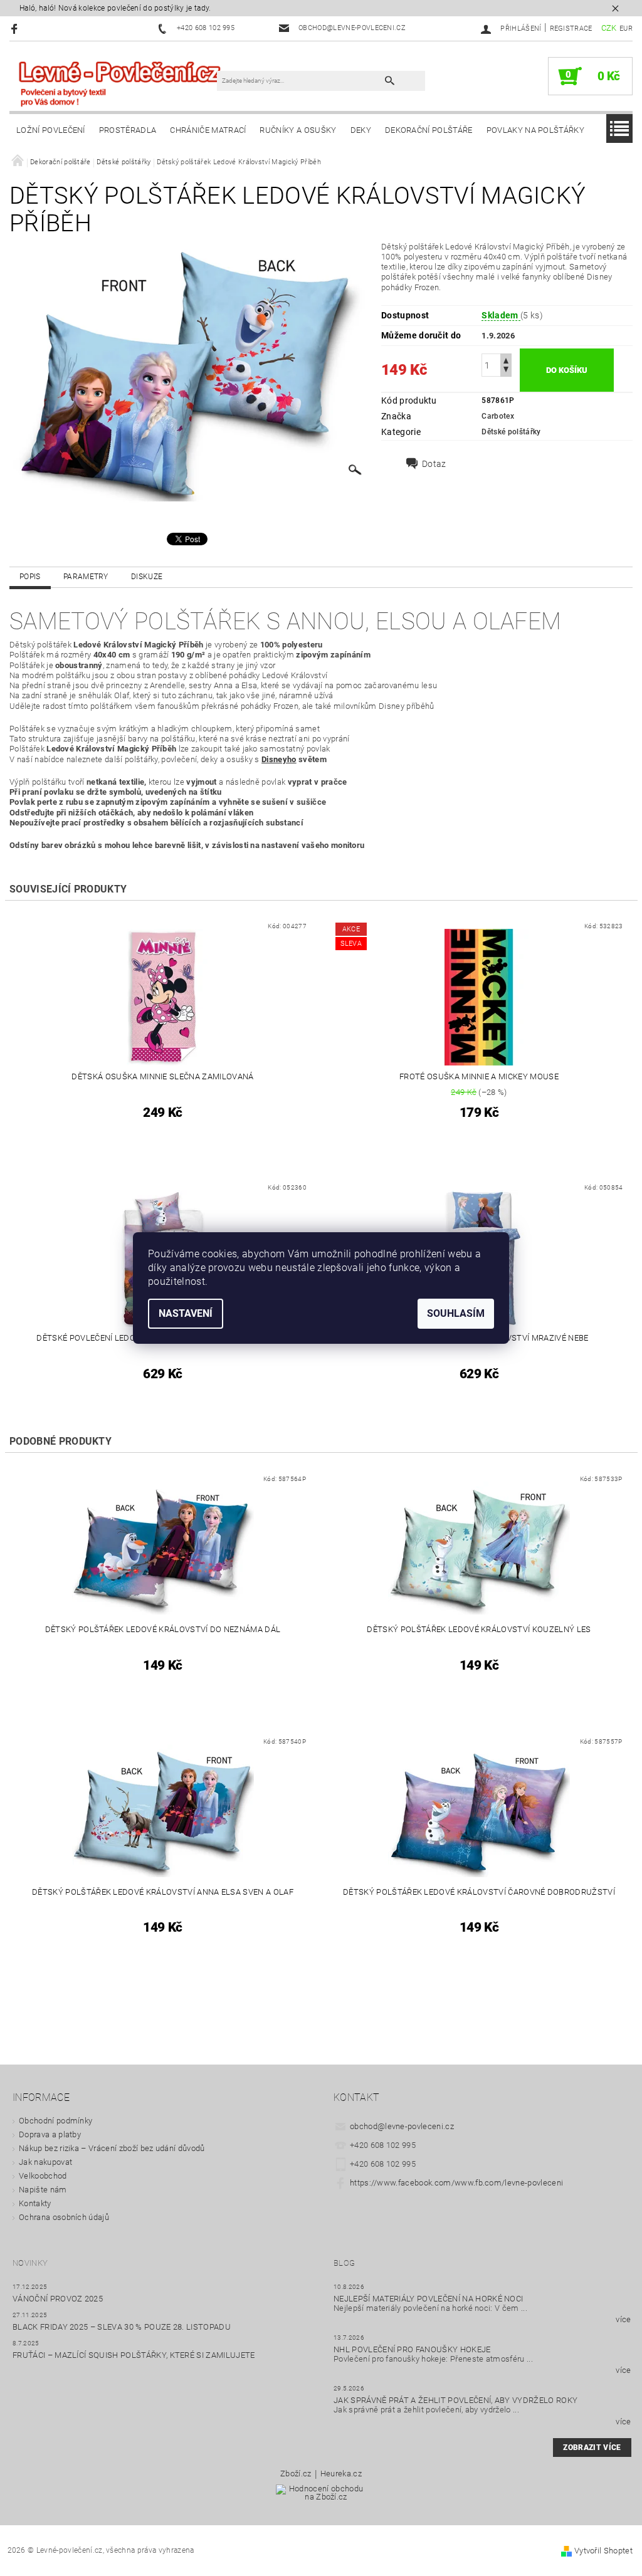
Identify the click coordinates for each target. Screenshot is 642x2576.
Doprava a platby (50, 2134)
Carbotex (498, 416)
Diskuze (147, 577)
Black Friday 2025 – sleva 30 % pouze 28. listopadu (122, 2327)
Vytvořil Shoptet (603, 2551)
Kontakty (35, 2203)
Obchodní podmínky (55, 2121)
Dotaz (434, 464)
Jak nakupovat (45, 2162)
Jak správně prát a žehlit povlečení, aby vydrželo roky (455, 2400)
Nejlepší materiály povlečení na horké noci (428, 2299)
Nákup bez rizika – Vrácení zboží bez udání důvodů (112, 2148)
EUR (626, 29)
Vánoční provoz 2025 (58, 2299)
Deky (361, 130)
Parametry (86, 577)
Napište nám (43, 2190)
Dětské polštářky (511, 432)
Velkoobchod (43, 2176)
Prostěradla (128, 130)
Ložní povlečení (51, 130)
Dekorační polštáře (429, 130)
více (623, 2319)
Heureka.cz (341, 2474)
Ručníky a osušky (298, 130)
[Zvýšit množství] (506, 359)
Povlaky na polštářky (535, 130)
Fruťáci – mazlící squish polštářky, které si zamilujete (134, 2355)
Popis (30, 577)
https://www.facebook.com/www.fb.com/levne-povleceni (456, 2183)
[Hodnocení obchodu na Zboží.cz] (321, 2497)
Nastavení (186, 1313)
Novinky (30, 2263)
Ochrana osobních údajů (64, 2217)
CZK (609, 28)
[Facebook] (16, 29)
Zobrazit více (592, 2448)
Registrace (571, 29)
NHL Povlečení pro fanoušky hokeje (412, 2349)
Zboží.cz (296, 2474)
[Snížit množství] (506, 371)
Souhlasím (456, 1313)
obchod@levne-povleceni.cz (402, 2126)
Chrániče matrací (208, 130)
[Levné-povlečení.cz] (119, 83)
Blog (344, 2263)
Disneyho (279, 759)
